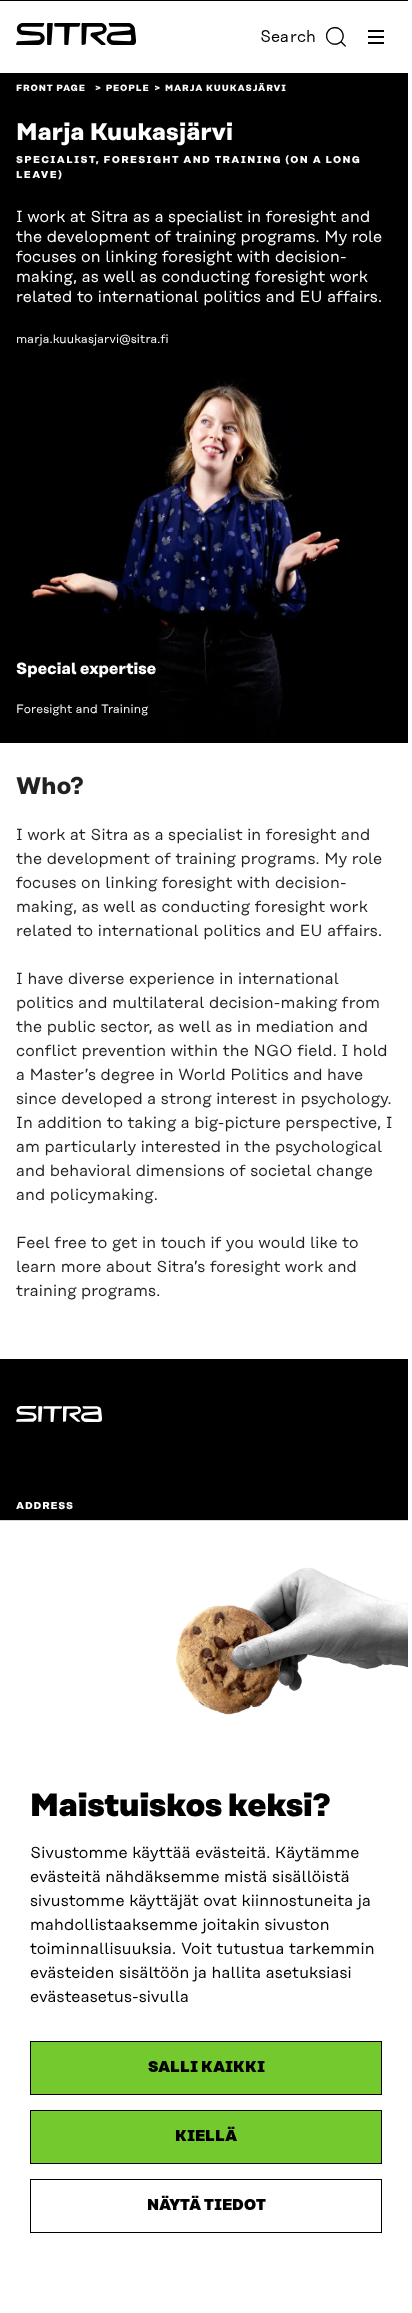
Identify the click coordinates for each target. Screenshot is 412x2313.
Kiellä (206, 2136)
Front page (51, 89)
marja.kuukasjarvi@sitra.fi (92, 339)
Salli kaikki (206, 2067)
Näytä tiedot (206, 2205)
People (128, 89)
